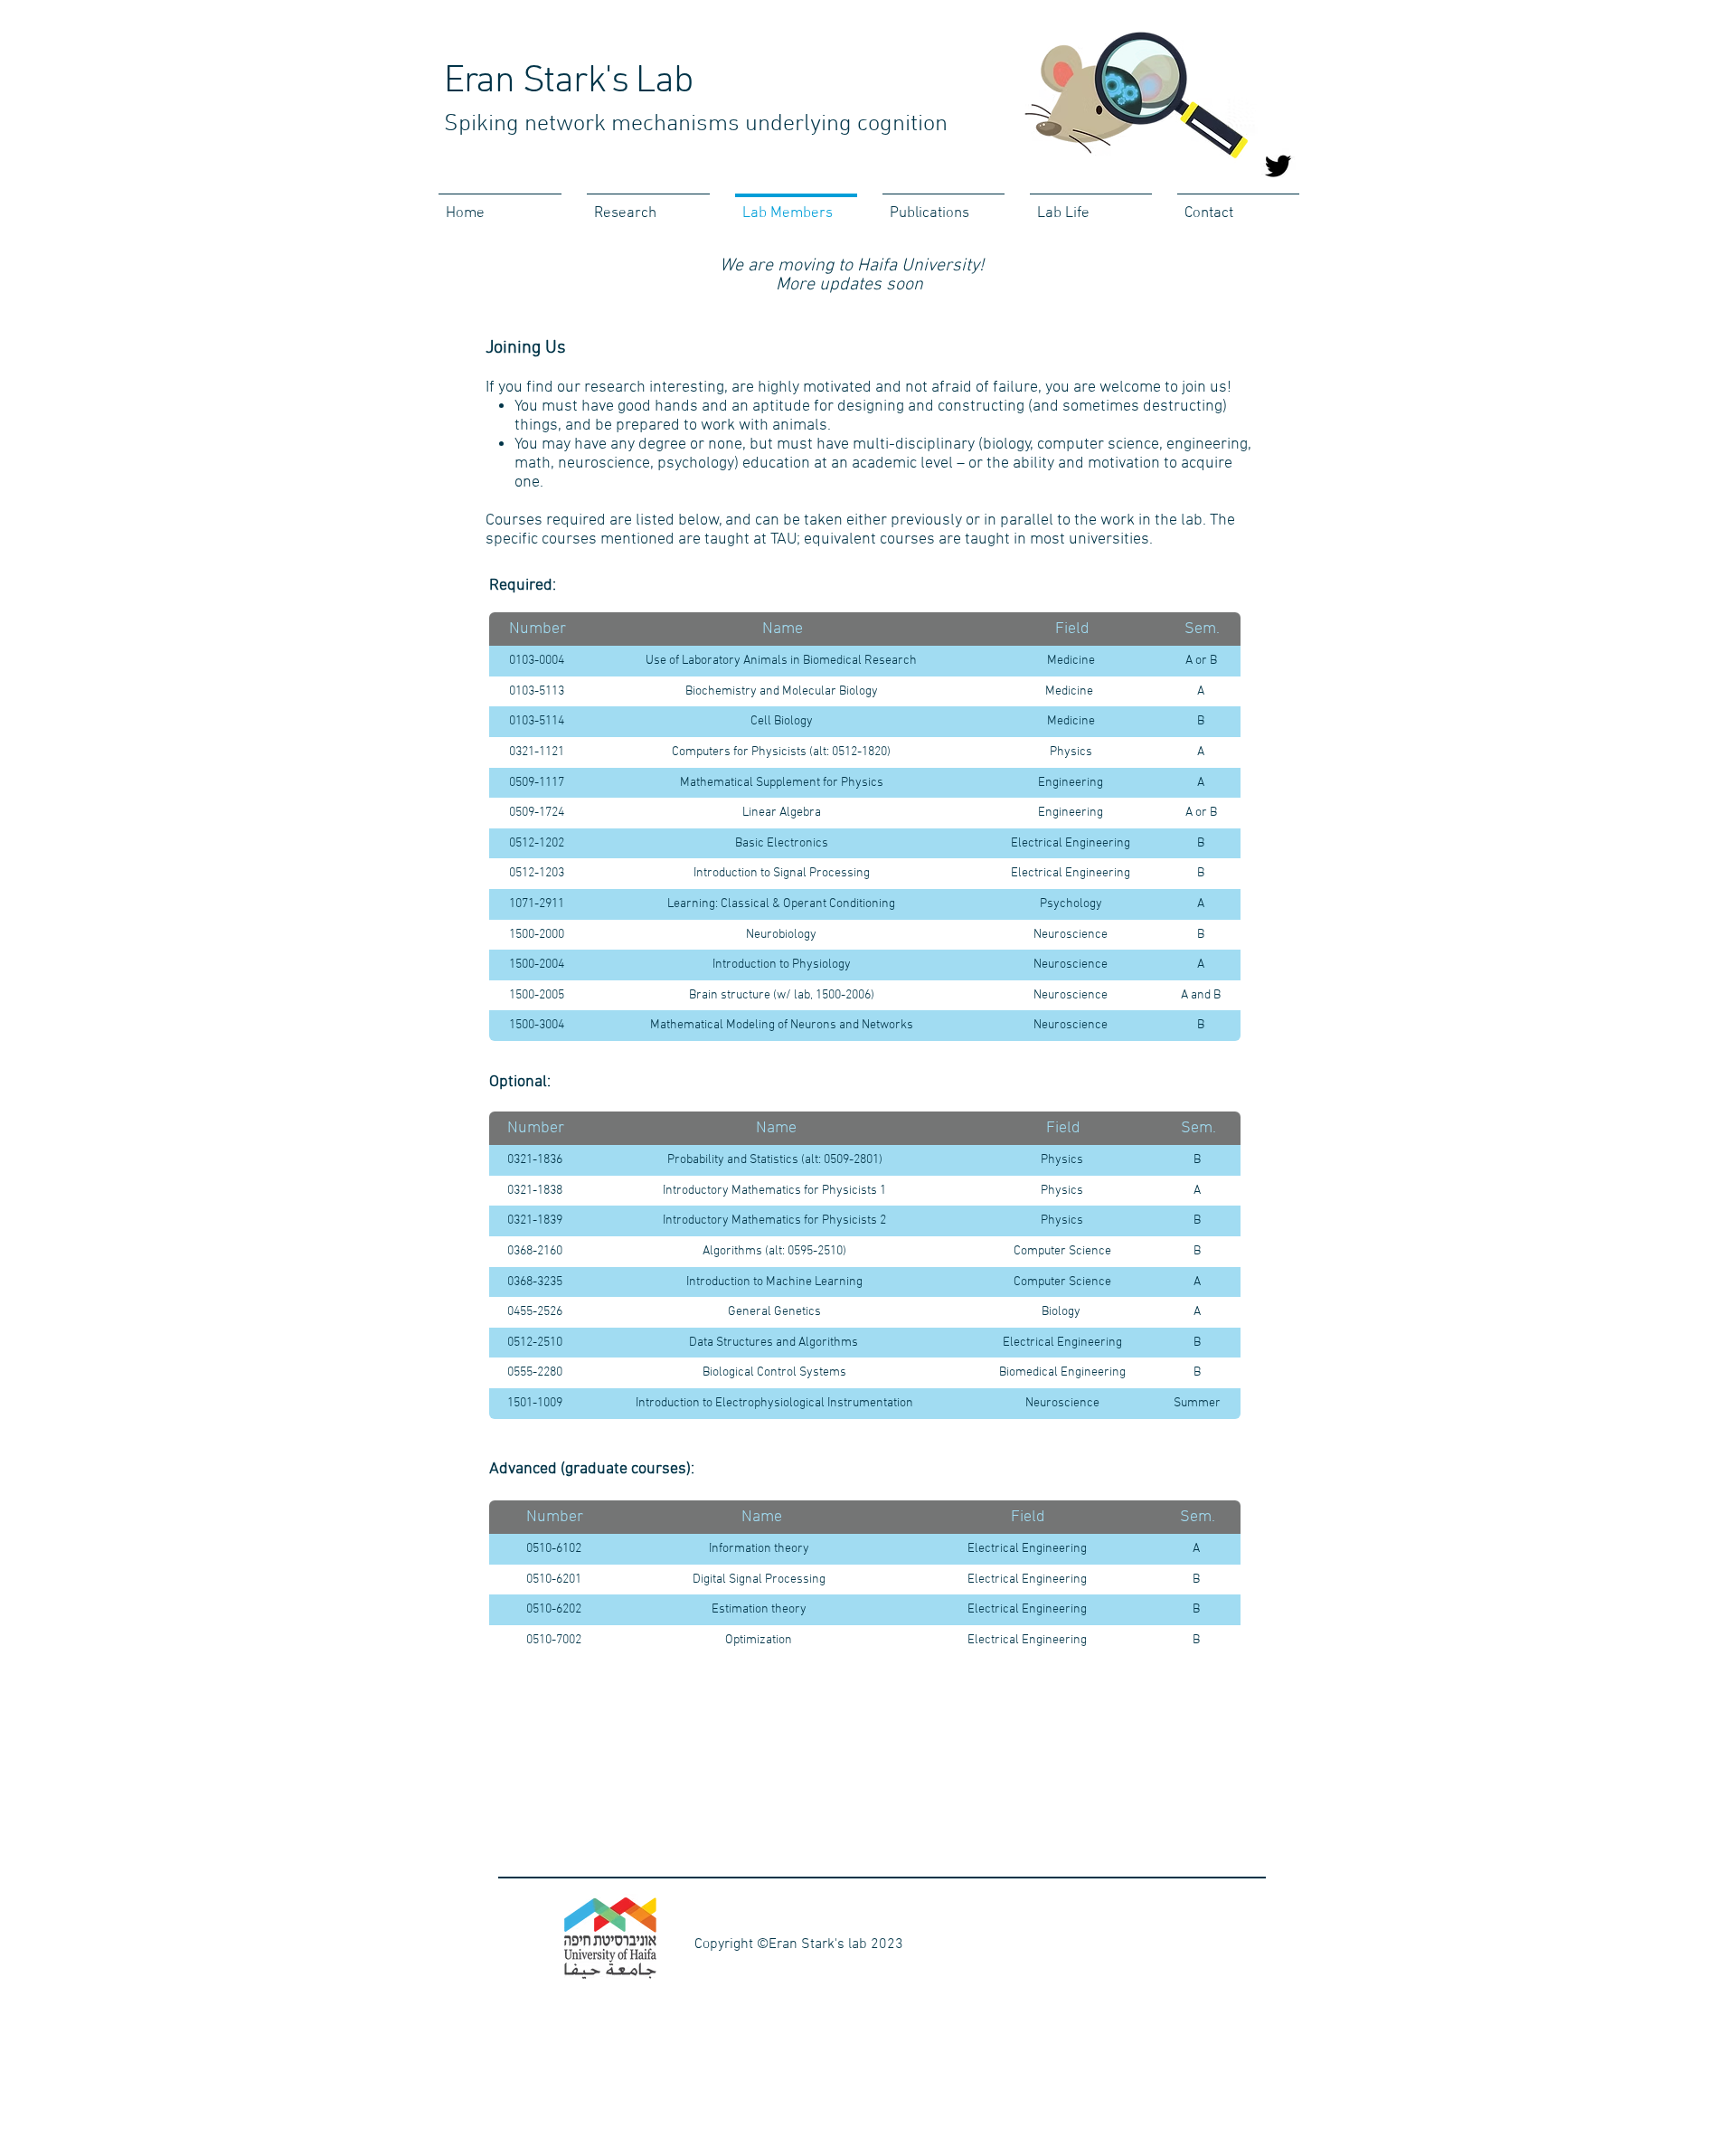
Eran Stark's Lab (568, 82)
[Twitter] (1278, 166)
